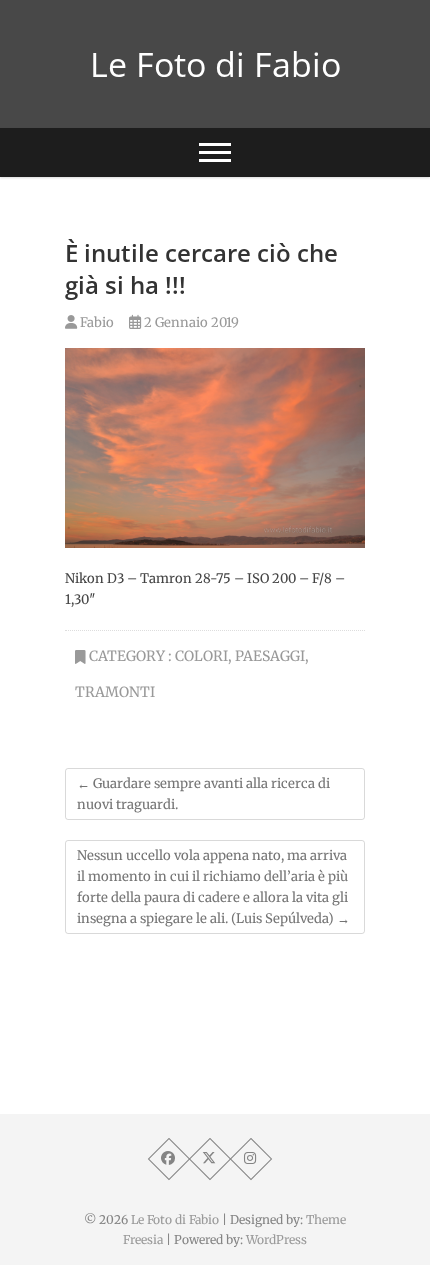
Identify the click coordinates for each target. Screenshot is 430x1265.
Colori (201, 656)
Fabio (95, 322)
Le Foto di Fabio (215, 64)
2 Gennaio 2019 (190, 322)
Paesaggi (270, 656)
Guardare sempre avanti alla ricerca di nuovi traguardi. (203, 794)
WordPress (276, 1239)
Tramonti (115, 692)
